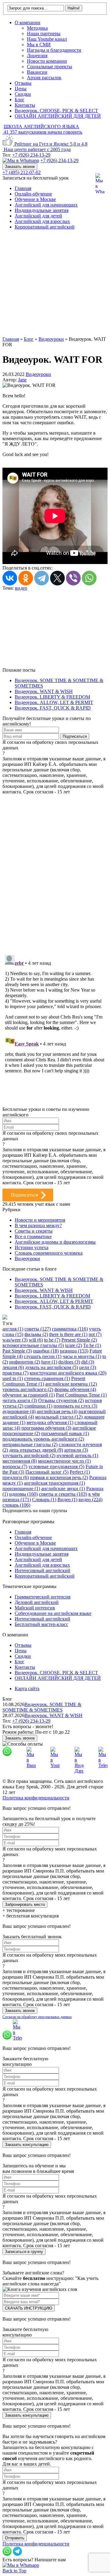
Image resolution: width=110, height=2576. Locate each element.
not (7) (95, 1334)
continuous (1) (38, 1406)
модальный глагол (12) (59, 1417)
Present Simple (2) (79, 1340)
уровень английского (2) (28, 1389)
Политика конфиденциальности (36, 1798)
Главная (23, 188)
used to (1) (13, 1378)
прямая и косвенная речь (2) (59, 1477)
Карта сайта (27, 1689)
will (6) (36, 1340)
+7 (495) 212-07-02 (22, 172)
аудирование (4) (19, 1411)
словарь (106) (16, 1505)
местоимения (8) (20, 1461)
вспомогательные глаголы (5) (33, 1345)
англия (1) (13, 1329)
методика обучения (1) (50, 1422)
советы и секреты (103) (63, 1494)
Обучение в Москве (35, 199)
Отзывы (23, 83)
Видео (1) (67, 1500)
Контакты (25, 105)
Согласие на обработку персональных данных (37, 2017)
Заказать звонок (20, 167)
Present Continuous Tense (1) (44, 1381)
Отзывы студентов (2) (61, 1400)
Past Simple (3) (17, 1351)
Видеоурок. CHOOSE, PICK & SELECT (56, 111)
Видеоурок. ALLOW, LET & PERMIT (54, 702)
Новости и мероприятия (40, 1220)
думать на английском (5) (51, 1367)
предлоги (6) (16, 1477)
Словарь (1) (44, 1500)
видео (21, 588)
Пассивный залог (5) (47, 1472)
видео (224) (90, 1500)
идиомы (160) (23, 1494)
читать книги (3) (20, 1400)
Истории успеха (31, 1247)
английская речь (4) (57, 1411)
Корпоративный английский (45, 227)
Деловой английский (37, 1602)
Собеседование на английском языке (53, 1613)
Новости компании (47, 61)
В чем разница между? (38, 1225)
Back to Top (14, 2571)
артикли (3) (76, 1450)
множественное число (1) (64, 1461)
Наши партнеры (44, 33)
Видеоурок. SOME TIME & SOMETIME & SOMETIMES (42, 1707)
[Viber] (73, 578)
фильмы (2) (36, 1334)
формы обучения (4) (75, 1389)
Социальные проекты (50, 67)
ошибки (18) (46, 1351)
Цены (21, 89)
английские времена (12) (71, 1384)
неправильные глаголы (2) (30, 1444)
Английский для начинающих (46, 205)
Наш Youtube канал (47, 39)
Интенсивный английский (42, 1570)
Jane (22, 380)
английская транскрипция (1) (54, 1483)
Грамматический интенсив (43, 1597)
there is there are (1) (68, 1334)
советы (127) (38, 1329)
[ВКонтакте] (10, 578)
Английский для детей (38, 216)
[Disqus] (55, 871)
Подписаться (24, 1195)
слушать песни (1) (43, 1356)
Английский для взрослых (42, 221)
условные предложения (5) (56, 1466)
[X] (57, 578)
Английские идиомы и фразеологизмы (55, 1242)
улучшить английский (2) (29, 1455)
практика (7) (15, 1373)
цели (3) (88, 1367)
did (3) (88, 1362)
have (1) (49, 1362)
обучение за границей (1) (29, 1395)
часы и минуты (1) (82, 1356)
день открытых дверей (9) (36, 1450)
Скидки (23, 94)
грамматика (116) (70, 1329)
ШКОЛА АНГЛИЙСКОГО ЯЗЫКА (41, 126)
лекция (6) (13, 1367)
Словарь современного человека (49, 1253)
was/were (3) (15, 1340)
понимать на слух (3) (75, 1406)
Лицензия (37, 56)
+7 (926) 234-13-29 (31, 155)
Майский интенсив (35, 1608)
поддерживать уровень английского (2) (43, 1439)
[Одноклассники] (26, 578)
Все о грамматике (33, 1236)
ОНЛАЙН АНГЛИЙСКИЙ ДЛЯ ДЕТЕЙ (58, 116)
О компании (28, 22)
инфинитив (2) (25, 1362)
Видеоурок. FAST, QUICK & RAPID (53, 708)
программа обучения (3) (46, 1428)
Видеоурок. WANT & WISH (44, 691)
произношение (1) (21, 1488)
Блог (20, 100)
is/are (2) (73, 1345)
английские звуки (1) (63, 1488)
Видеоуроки (38, 374)
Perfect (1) (80, 1472)
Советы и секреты (34, 1231)
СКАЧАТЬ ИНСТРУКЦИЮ (29, 2308)
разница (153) (74, 1351)
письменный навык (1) (65, 1433)
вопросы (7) (15, 1466)
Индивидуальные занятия (42, 210)
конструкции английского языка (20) (68, 1373)
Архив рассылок (44, 78)
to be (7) (52, 1340)
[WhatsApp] (89, 578)
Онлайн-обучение (33, 194)
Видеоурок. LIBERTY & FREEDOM (52, 697)
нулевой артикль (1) (77, 1455)
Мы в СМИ (39, 45)
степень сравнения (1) (47, 1378)
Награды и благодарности (54, 50)
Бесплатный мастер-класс (41, 1624)
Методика (37, 28)
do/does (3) (69, 1362)
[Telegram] (42, 578)
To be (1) (92, 1345)
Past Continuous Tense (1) (81, 1395)
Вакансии (37, 72)
